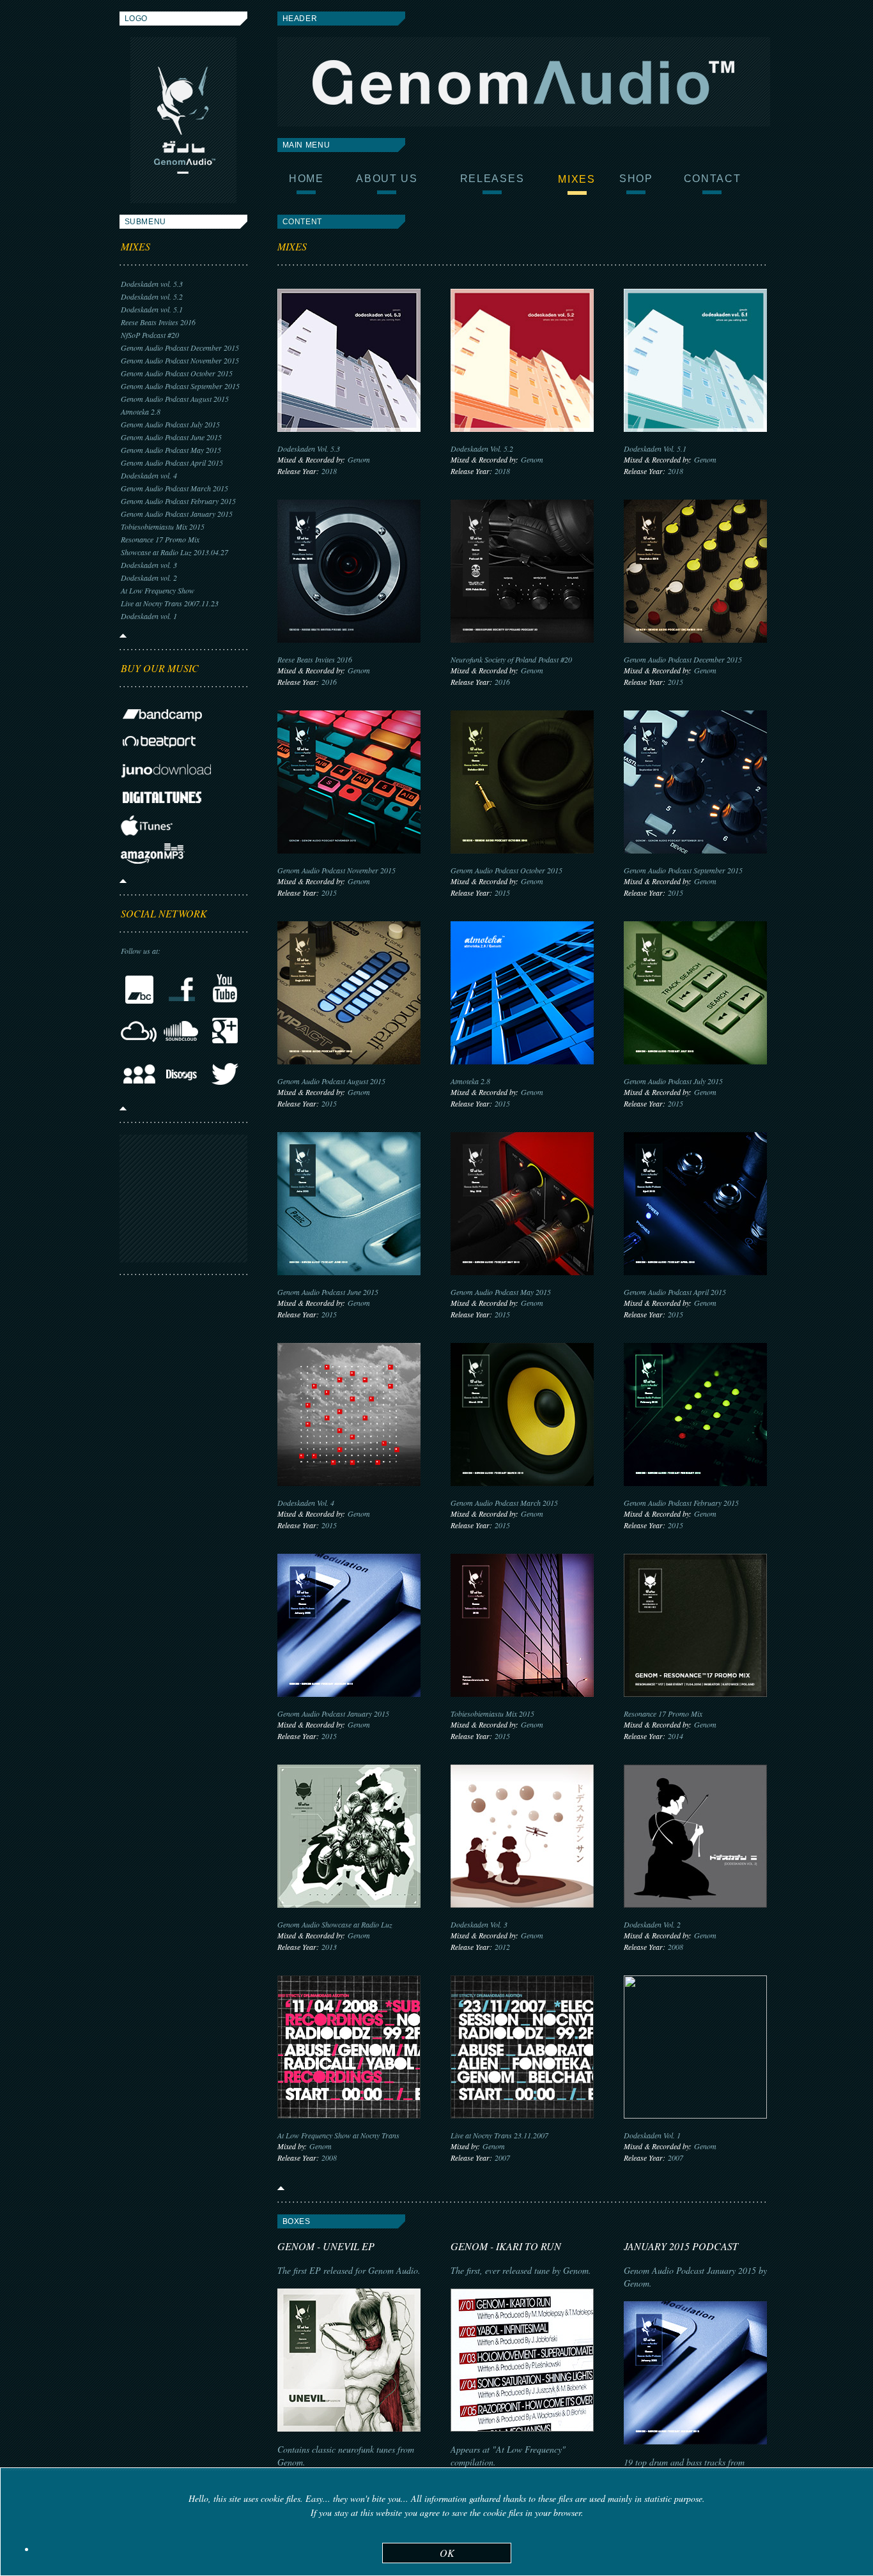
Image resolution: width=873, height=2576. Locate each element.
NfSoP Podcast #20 (150, 335)
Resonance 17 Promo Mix (160, 539)
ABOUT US (387, 179)
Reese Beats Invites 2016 (158, 322)
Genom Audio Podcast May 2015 (171, 450)
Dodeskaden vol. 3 (149, 565)
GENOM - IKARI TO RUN (506, 2246)
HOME (306, 179)
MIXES (135, 246)
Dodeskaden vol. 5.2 (152, 296)
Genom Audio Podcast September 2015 (180, 386)
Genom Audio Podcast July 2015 (170, 424)
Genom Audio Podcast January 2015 (177, 514)
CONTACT (713, 179)
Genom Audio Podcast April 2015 (172, 463)
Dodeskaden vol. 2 (149, 578)
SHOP (636, 179)
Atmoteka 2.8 (141, 411)
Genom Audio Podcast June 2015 (171, 437)
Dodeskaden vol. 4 (149, 475)
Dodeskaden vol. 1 (149, 616)
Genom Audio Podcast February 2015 (178, 501)
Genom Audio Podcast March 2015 (174, 488)
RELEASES (492, 179)
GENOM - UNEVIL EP (326, 2246)
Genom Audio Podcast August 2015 (175, 399)
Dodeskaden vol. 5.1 (152, 309)
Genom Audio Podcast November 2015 (180, 360)
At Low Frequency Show (158, 590)
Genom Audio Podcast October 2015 (177, 373)
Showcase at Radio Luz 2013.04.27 (174, 552)
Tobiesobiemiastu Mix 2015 (163, 526)
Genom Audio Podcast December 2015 (180, 348)
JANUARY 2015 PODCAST (681, 2246)
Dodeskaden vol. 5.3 (152, 284)
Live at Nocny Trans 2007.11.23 (170, 603)
